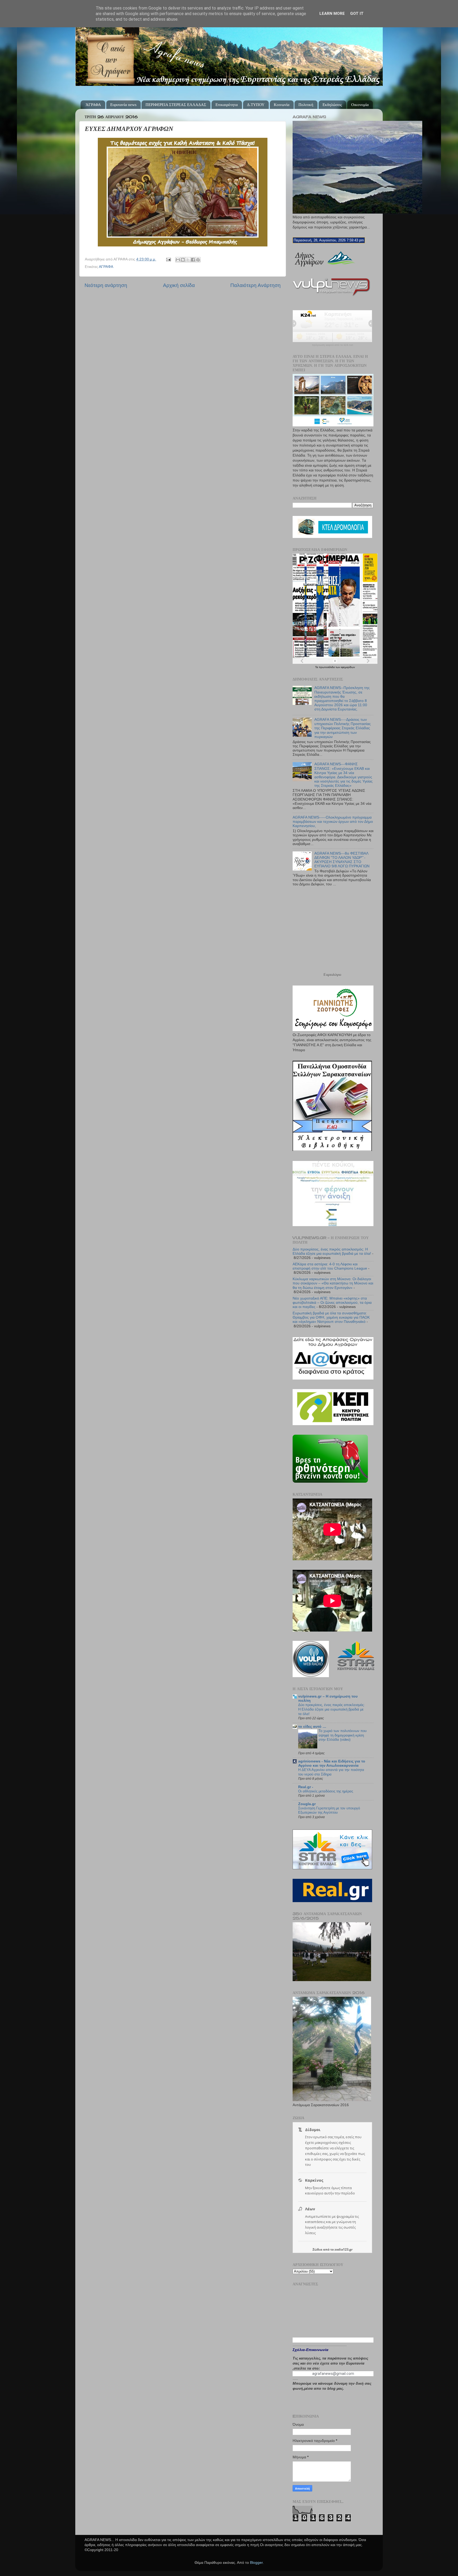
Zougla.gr (307, 1804)
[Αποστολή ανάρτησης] (168, 259)
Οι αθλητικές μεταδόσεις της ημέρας (326, 1791)
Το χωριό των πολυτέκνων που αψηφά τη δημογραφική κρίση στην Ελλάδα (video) (343, 1735)
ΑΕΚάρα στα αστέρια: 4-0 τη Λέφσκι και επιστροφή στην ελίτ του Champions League (330, 1266)
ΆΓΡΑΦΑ (93, 105)
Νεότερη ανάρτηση (106, 285)
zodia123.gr (343, 2249)
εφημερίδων (348, 667)
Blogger (256, 2563)
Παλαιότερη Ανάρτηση (256, 285)
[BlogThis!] (183, 260)
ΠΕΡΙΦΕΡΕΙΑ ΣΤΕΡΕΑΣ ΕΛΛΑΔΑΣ (176, 105)
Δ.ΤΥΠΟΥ (256, 105)
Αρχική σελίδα (179, 285)
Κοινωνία (282, 105)
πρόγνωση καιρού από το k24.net (333, 345)
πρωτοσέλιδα (327, 667)
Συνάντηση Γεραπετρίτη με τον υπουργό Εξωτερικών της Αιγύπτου (329, 1810)
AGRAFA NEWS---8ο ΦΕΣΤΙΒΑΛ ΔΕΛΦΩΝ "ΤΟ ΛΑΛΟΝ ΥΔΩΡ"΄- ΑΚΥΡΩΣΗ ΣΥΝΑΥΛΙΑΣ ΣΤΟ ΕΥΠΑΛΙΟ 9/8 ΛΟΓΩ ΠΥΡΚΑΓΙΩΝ (342, 860)
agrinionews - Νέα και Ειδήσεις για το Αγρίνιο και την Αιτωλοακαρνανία (332, 1763)
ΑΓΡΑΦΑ (106, 267)
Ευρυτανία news (123, 105)
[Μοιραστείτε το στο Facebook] (193, 260)
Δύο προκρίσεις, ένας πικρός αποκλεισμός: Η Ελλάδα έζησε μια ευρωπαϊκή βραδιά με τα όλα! (332, 1251)
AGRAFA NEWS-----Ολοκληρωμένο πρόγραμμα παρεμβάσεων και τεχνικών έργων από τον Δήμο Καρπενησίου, (333, 822)
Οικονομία (360, 105)
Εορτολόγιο (332, 975)
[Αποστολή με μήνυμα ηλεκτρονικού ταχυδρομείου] (178, 260)
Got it (357, 14)
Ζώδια (317, 2249)
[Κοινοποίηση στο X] (188, 260)
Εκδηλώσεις (332, 105)
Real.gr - (306, 1787)
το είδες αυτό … (312, 1727)
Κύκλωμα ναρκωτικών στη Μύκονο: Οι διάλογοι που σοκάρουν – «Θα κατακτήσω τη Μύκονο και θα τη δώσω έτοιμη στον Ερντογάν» (333, 1283)
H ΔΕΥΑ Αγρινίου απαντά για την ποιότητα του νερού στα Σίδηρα (331, 1772)
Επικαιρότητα (227, 105)
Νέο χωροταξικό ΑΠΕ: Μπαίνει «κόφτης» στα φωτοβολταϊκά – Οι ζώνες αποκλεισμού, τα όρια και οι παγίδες (332, 1303)
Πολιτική (306, 105)
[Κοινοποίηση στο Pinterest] (198, 260)
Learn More (332, 14)
